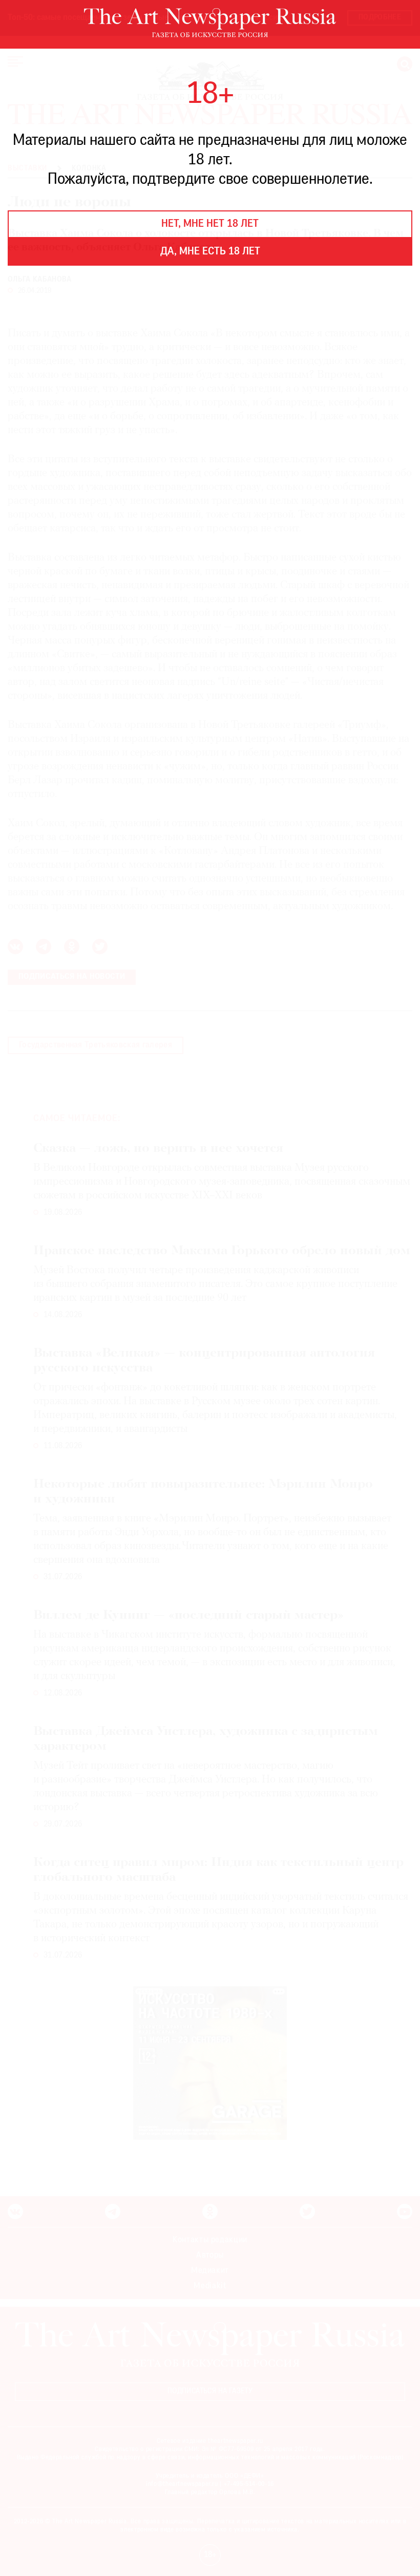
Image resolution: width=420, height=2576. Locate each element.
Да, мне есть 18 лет (210, 252)
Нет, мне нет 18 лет (210, 224)
